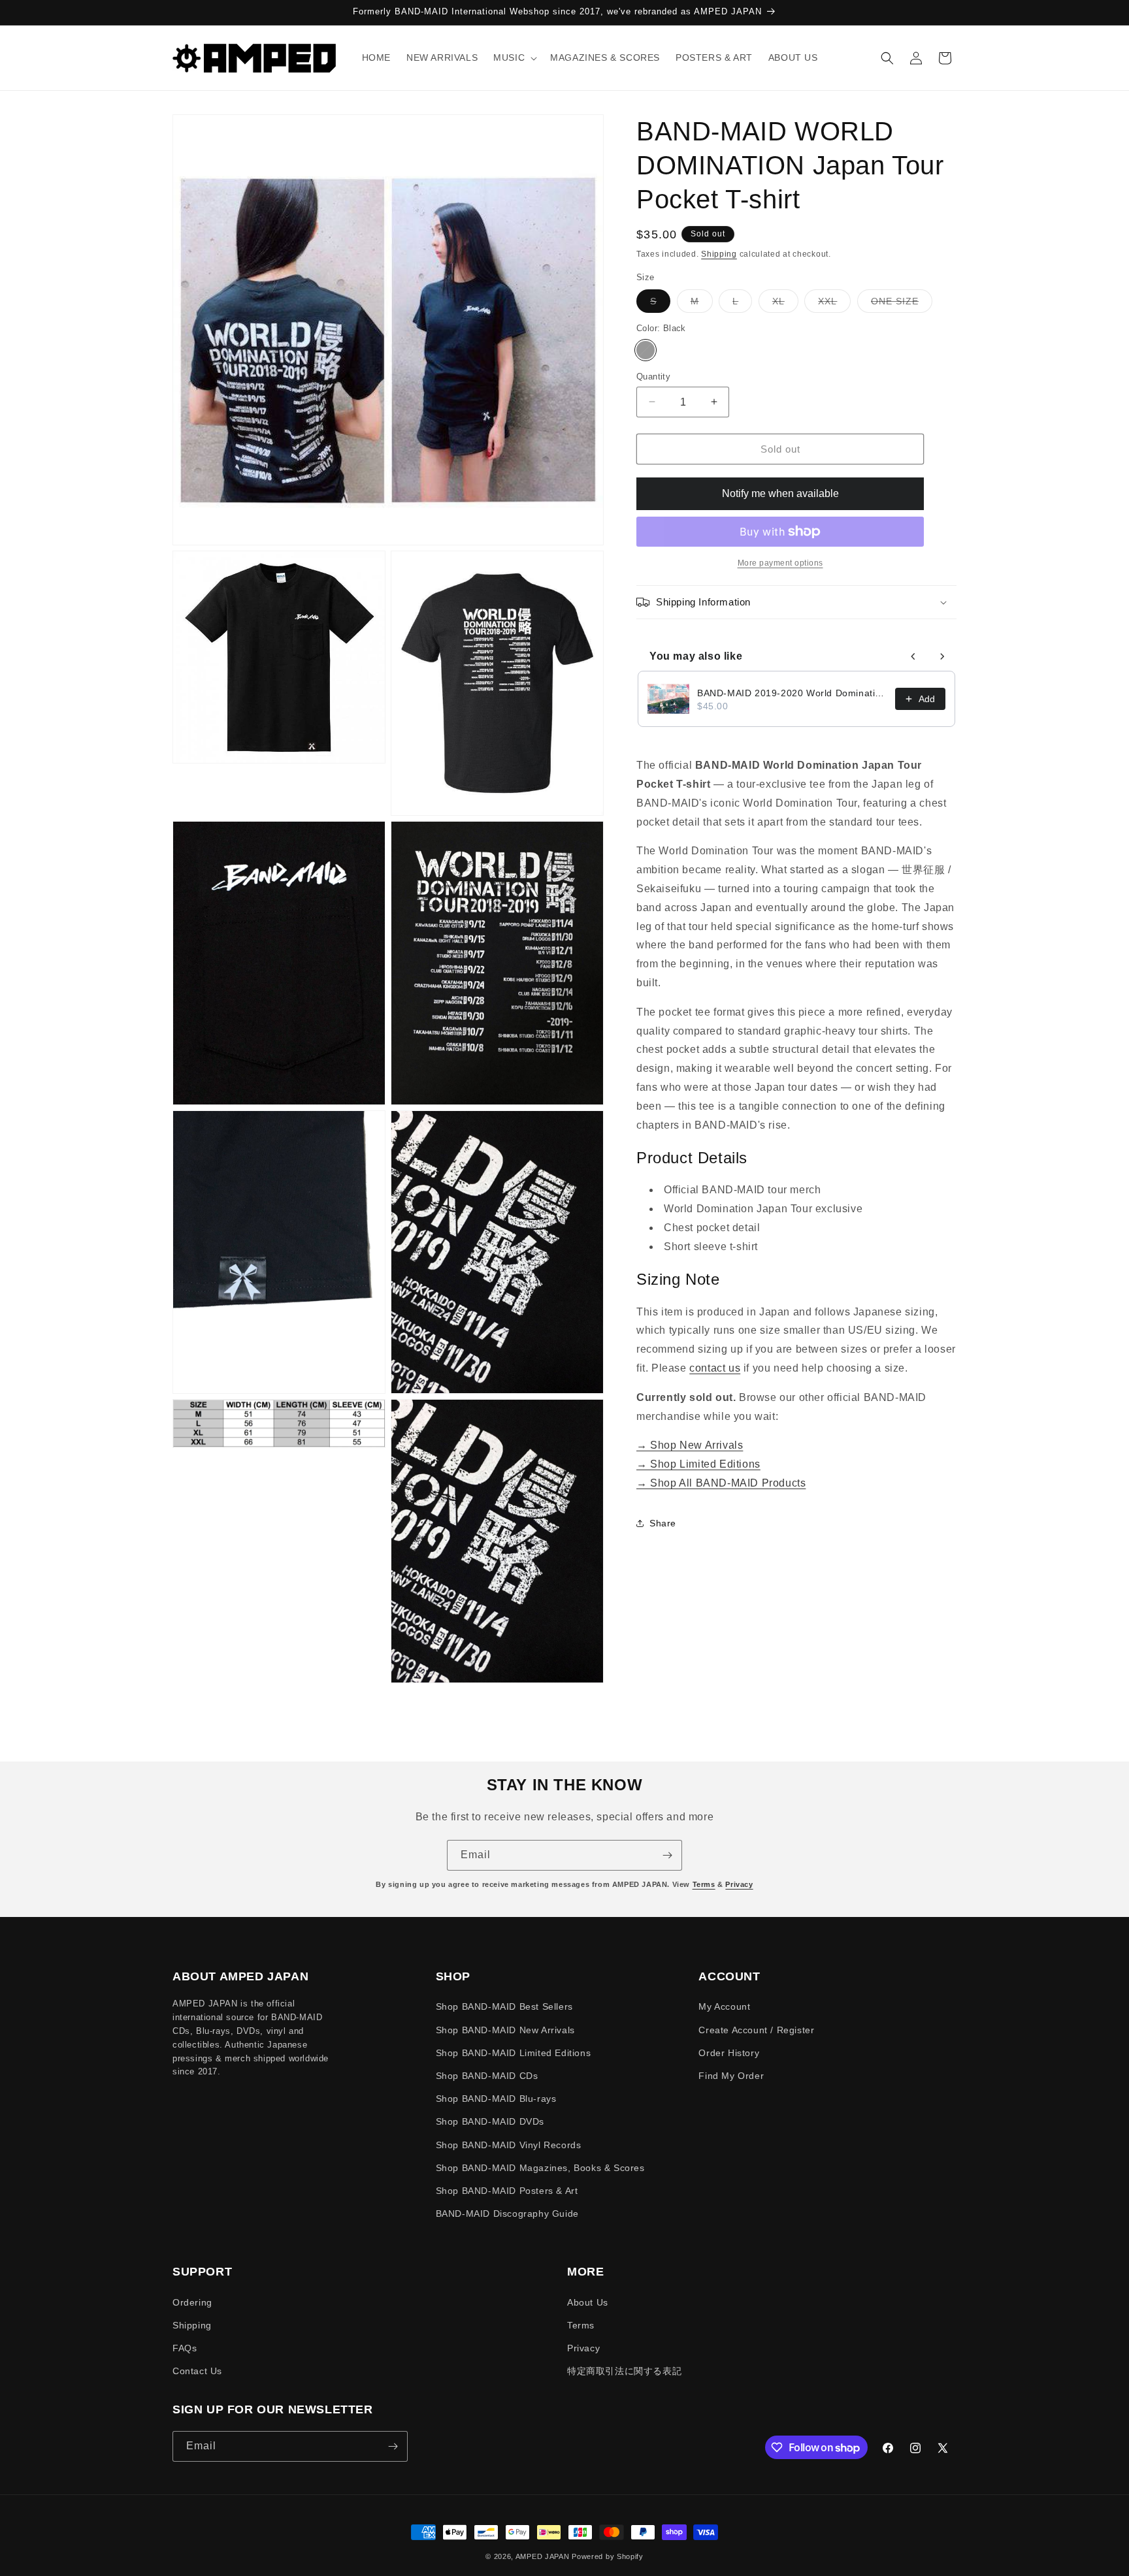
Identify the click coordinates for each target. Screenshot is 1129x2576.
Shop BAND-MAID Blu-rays (496, 2099)
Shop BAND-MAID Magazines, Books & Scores (540, 2168)
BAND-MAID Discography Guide (507, 2214)
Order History (729, 2053)
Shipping (719, 254)
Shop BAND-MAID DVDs (490, 2121)
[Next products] (942, 656)
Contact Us (197, 2371)
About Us (588, 2302)
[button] (514, 57)
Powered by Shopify (608, 2556)
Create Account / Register (756, 2030)
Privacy (739, 1884)
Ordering (192, 2302)
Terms (704, 1884)
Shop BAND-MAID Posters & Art (507, 2191)
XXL (834, 304)
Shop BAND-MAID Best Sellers (504, 2006)
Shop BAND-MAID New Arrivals (505, 2030)
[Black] (646, 349)
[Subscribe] (667, 1855)
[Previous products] (913, 656)
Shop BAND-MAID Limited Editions (514, 2053)
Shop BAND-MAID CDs (487, 2076)
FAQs (185, 2348)
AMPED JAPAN (543, 2556)
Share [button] (663, 1523)
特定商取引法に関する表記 (624, 2371)
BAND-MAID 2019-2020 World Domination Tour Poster (792, 693)
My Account (724, 2006)
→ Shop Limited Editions (698, 1464)
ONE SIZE (902, 304)
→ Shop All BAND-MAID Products (721, 1483)
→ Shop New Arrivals (690, 1445)
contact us (715, 1368)
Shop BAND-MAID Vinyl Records (509, 2145)
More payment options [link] (780, 563)
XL (785, 304)
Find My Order (731, 2076)
